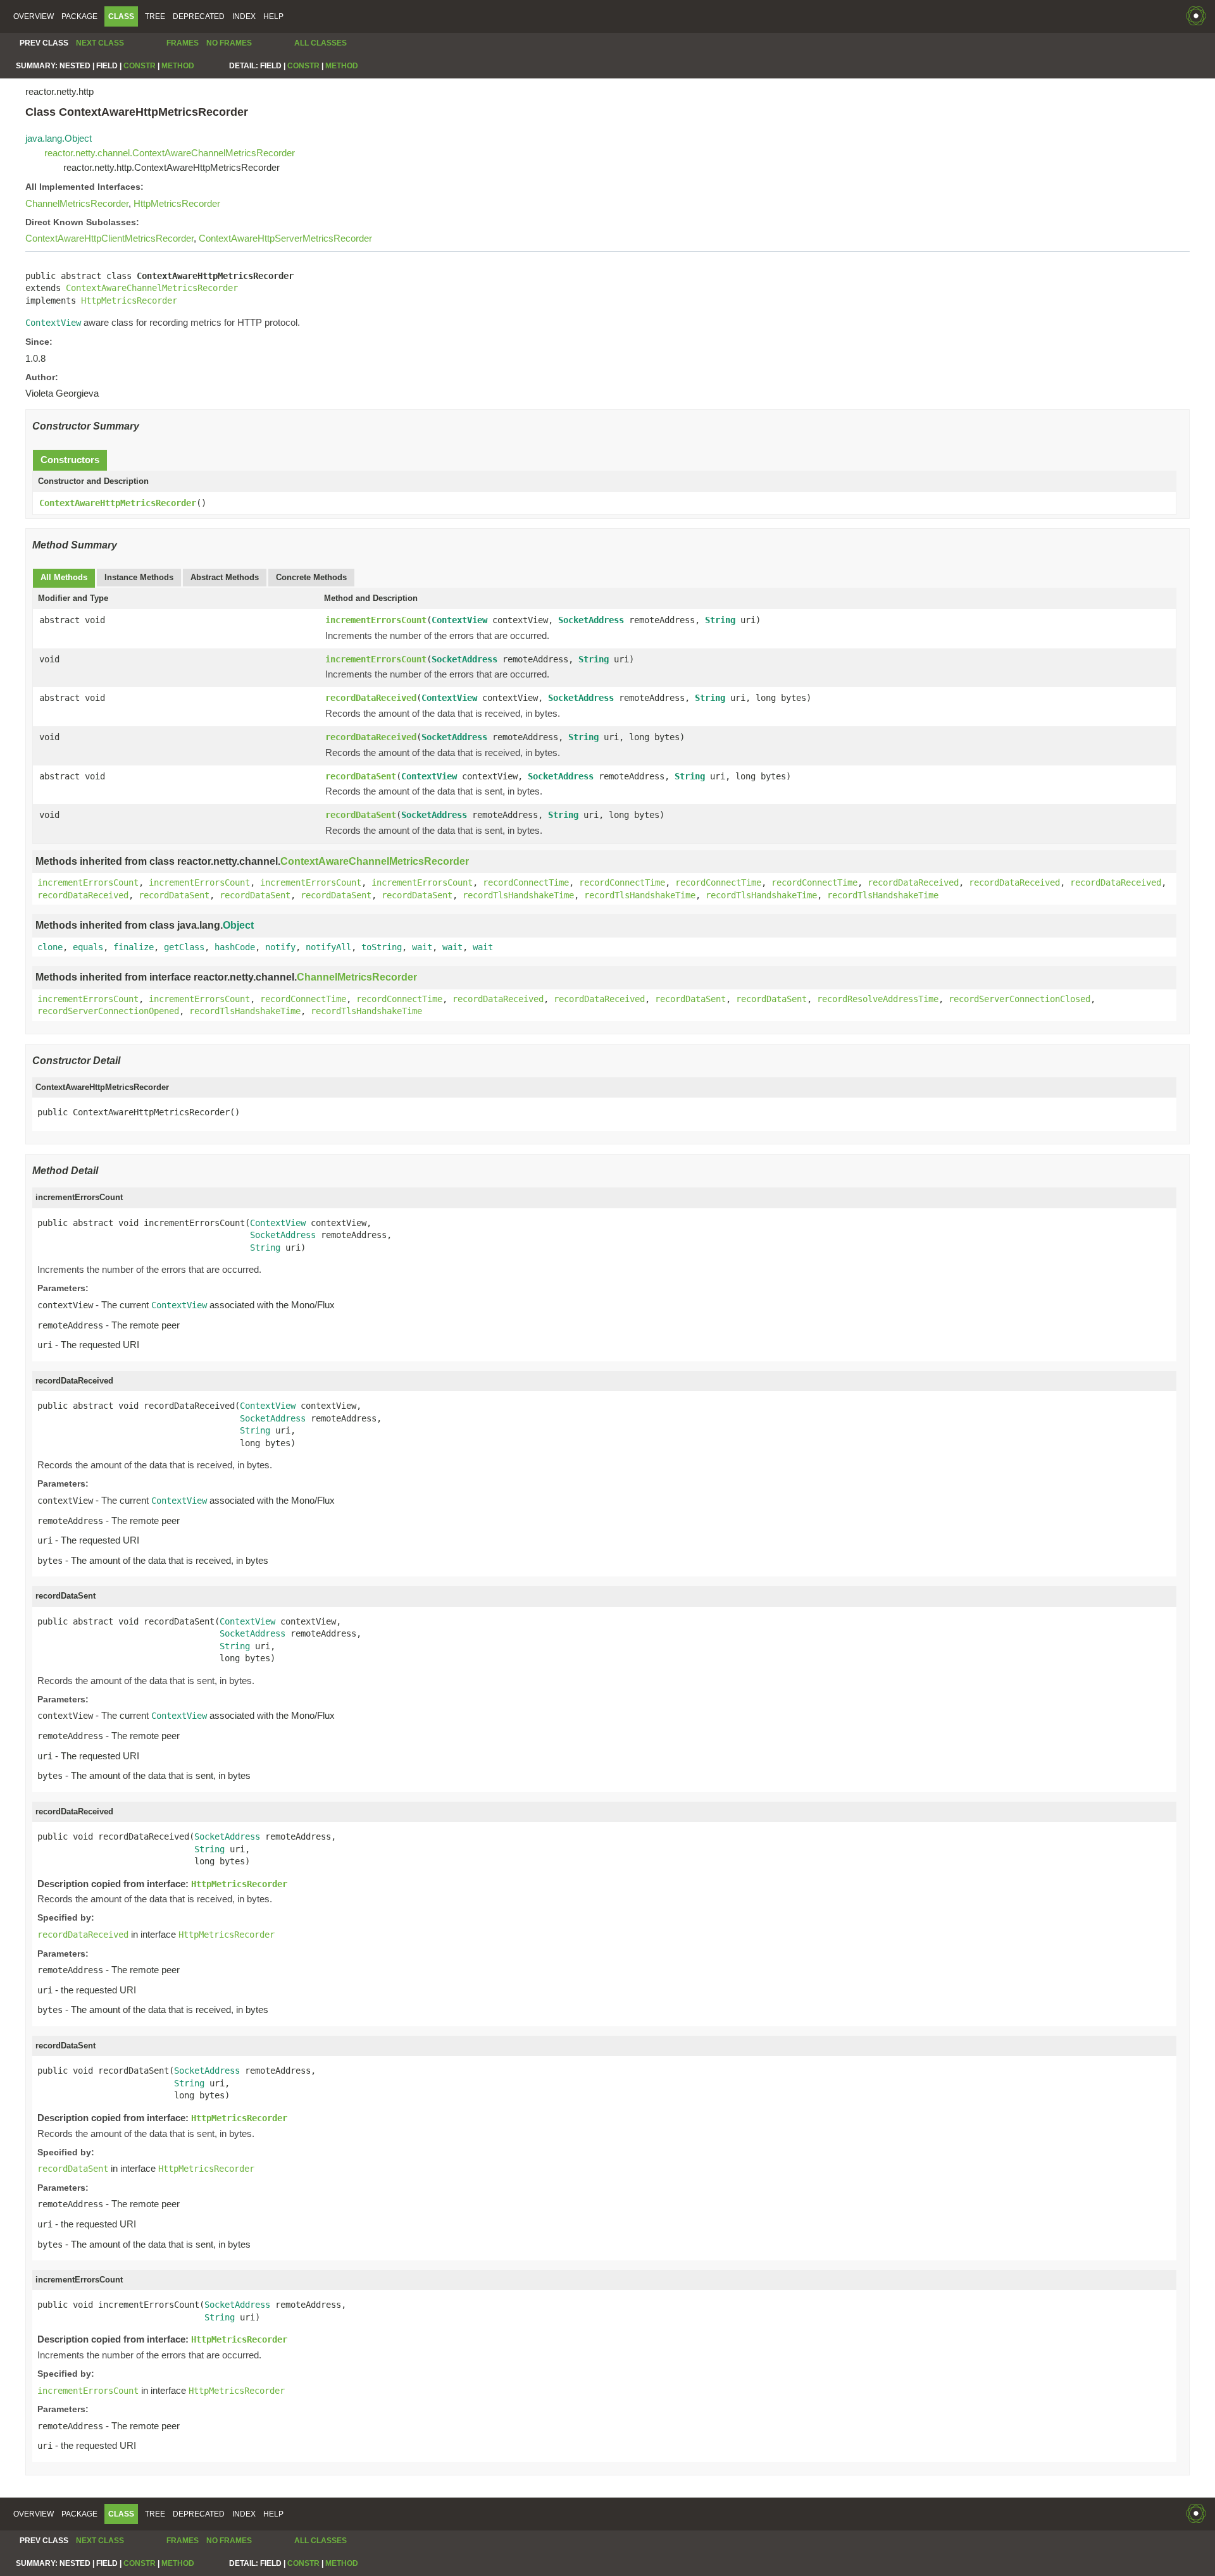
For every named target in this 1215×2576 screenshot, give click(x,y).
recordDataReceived (371, 698)
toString (382, 947)
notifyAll (328, 947)
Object (238, 925)
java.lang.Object (59, 138)
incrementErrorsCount (376, 620)
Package (79, 16)
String (720, 620)
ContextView (459, 620)
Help (273, 16)
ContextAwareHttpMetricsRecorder (118, 503)
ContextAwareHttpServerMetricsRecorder (285, 238)
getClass (184, 947)
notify (280, 947)
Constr (140, 66)
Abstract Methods (225, 577)
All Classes (321, 43)
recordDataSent (361, 776)
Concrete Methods (311, 577)
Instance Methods (139, 577)
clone (50, 947)
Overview (34, 16)
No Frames (229, 43)
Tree (155, 16)
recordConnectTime (526, 882)
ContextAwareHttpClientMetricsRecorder (109, 238)
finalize (134, 947)
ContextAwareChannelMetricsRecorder (152, 288)
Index (244, 16)
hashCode (235, 947)
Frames (183, 43)
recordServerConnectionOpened (108, 1011)
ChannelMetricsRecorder (77, 203)
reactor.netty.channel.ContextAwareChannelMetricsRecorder (170, 153)
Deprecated (199, 16)
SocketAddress (591, 620)
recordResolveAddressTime (878, 999)
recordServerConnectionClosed (1019, 999)
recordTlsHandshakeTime (518, 895)
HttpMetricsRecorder (177, 203)
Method (178, 66)
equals (88, 947)
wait (422, 947)
